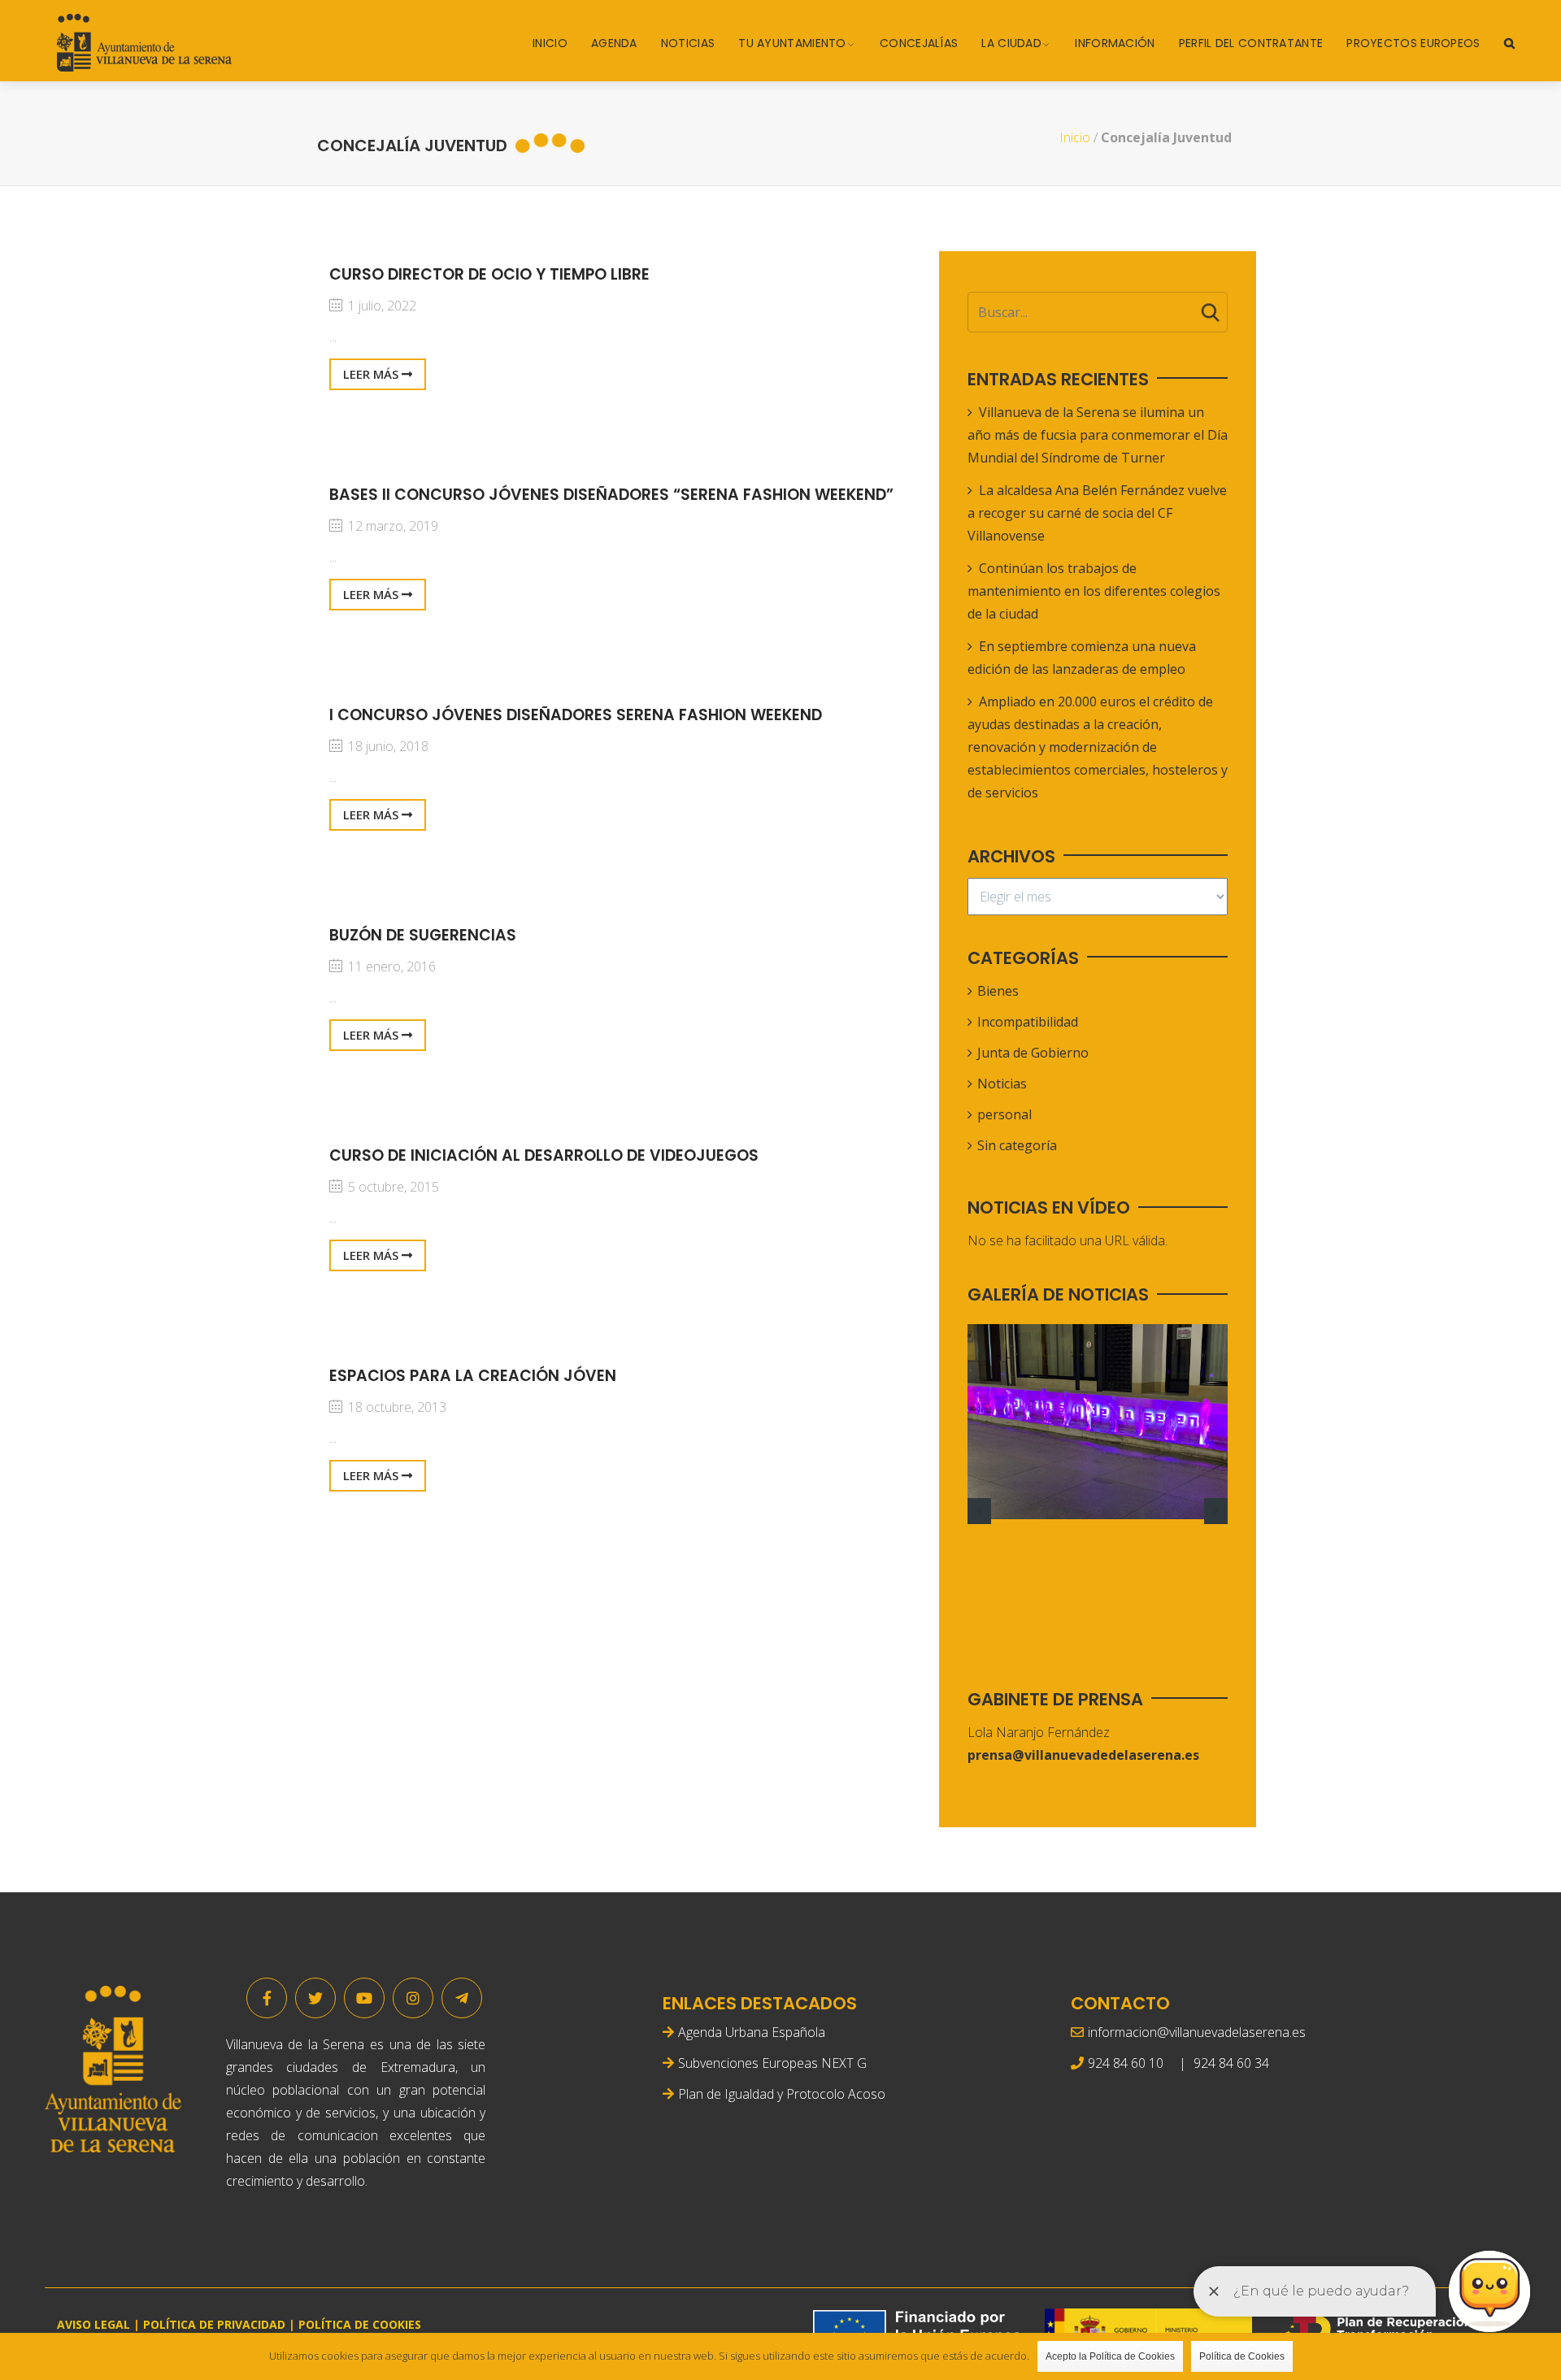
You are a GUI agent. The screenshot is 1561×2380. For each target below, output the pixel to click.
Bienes (998, 991)
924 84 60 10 (1126, 2063)
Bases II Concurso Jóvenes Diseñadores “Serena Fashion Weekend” (611, 495)
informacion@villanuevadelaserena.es (1197, 2032)
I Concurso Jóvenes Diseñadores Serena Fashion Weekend (576, 715)
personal (1004, 1114)
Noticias (688, 43)
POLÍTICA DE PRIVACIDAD (214, 2324)
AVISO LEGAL (93, 2324)
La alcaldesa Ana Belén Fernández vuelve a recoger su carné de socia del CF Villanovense (1097, 513)
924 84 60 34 (1231, 2063)
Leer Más (372, 374)
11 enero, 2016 (390, 966)
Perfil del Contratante (1251, 43)
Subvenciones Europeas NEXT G (772, 2063)
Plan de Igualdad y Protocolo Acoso (782, 2094)
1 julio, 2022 (380, 306)
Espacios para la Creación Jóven (473, 1376)
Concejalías (919, 43)
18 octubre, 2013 (396, 1407)
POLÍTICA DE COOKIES (360, 2324)
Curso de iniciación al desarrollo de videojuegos (544, 1155)
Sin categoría (1017, 1145)
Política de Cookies (1242, 2356)
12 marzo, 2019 (391, 526)
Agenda (614, 43)
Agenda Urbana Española (752, 2032)
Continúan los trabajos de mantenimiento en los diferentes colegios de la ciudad (1094, 591)
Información (1115, 43)
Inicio (550, 43)
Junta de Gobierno (1033, 1053)
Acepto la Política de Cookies (1110, 2356)
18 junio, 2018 (387, 746)
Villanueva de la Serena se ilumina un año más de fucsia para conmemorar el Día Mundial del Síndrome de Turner (1098, 435)
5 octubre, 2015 (392, 1187)
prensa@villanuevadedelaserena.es (1083, 1755)
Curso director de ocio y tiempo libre (489, 274)
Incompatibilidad (1028, 1022)
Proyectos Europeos (1413, 43)
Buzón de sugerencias (423, 935)
